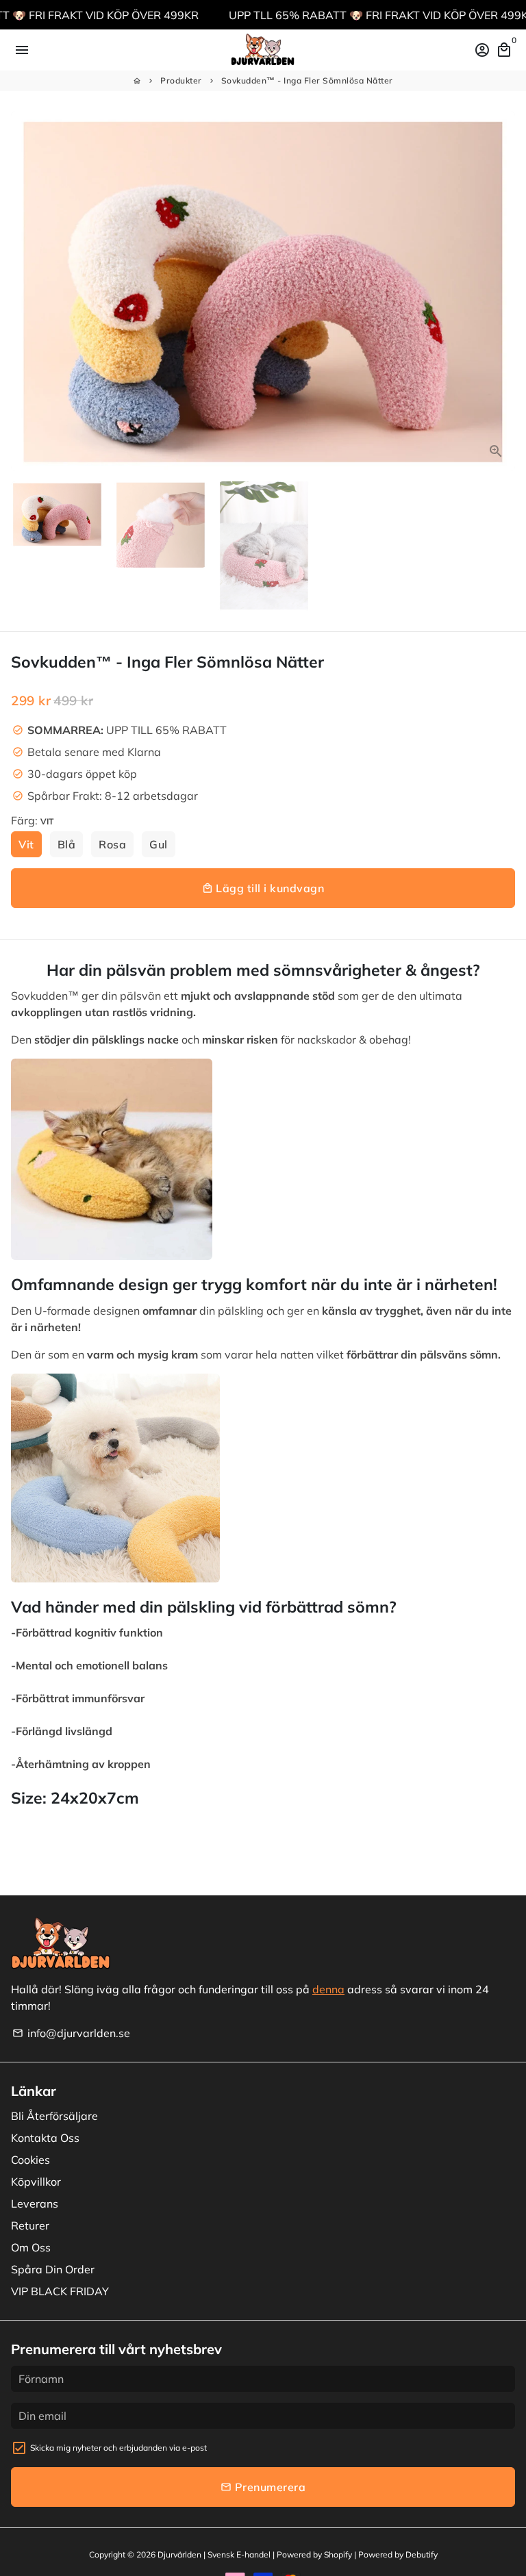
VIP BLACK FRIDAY (60, 2291)
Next (502, 291)
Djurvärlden (179, 2554)
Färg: (32, 820)
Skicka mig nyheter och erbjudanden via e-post (118, 2448)
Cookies (30, 2160)
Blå (67, 844)
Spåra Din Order (53, 2269)
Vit (26, 844)
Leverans (35, 2204)
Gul (159, 844)
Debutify (422, 2554)
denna (328, 1989)
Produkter (181, 80)
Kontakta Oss (45, 2138)
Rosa (112, 844)
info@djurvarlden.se (71, 2033)
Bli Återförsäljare (54, 2116)
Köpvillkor (36, 2182)
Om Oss (31, 2247)
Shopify (338, 2554)
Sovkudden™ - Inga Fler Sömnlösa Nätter (307, 80)
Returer (30, 2225)
